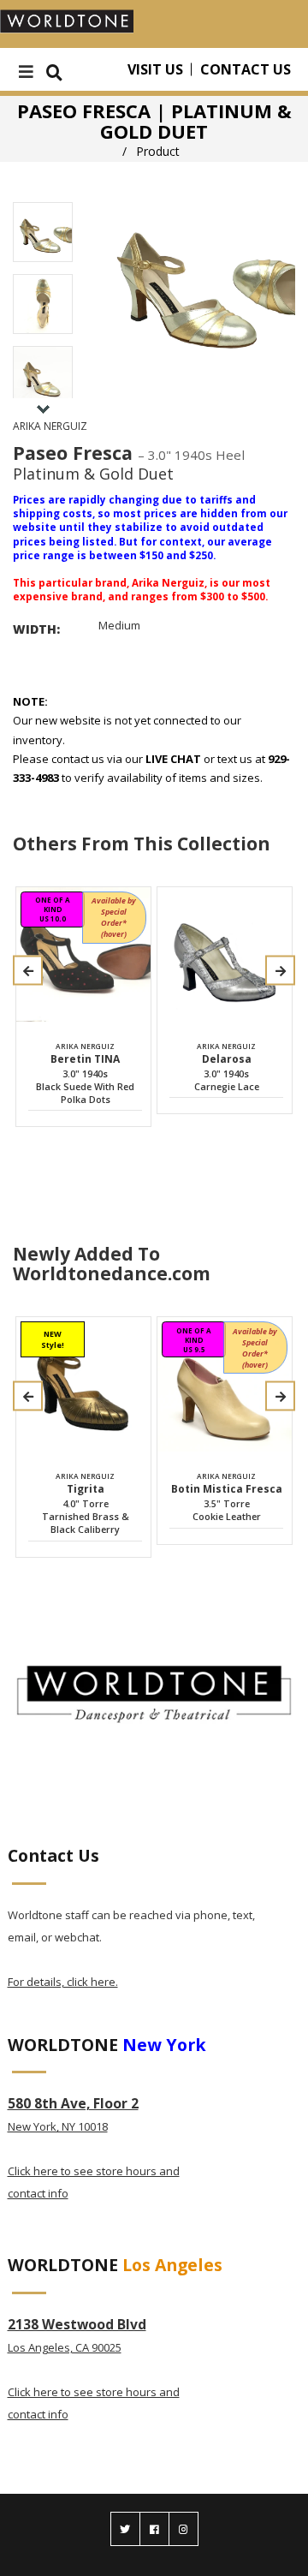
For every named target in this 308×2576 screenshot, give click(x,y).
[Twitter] (125, 2529)
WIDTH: (36, 629)
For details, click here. (63, 1982)
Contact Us (246, 69)
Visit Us (155, 69)
